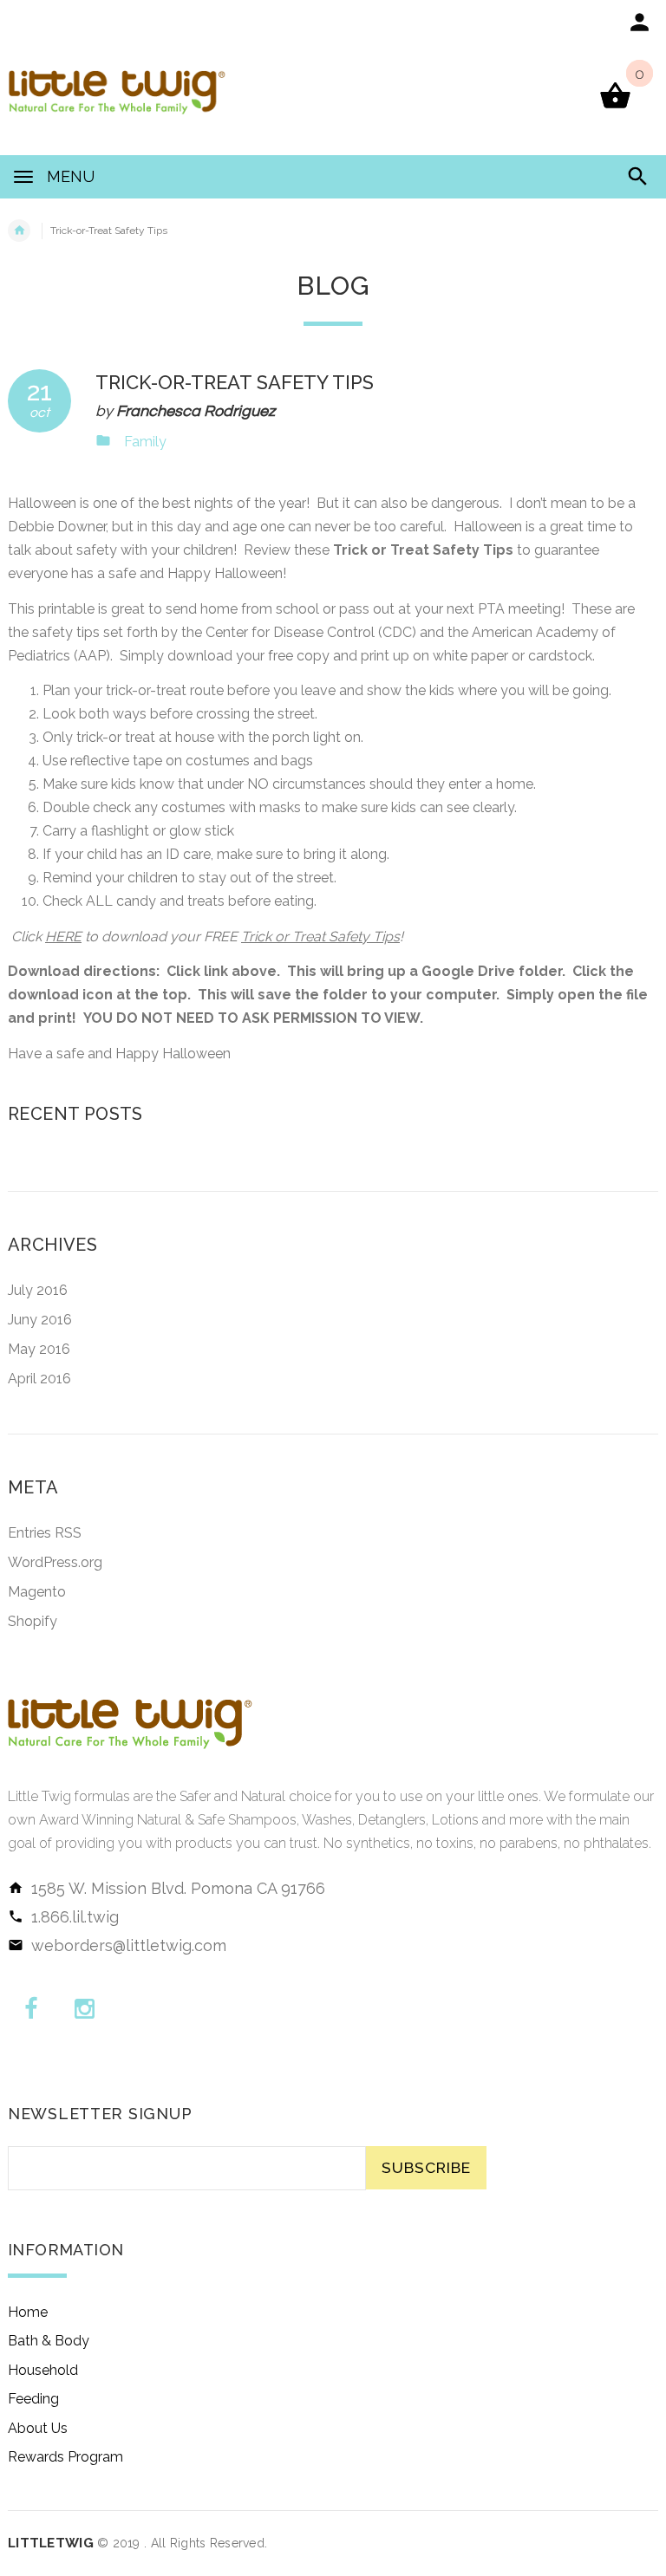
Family (145, 442)
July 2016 (38, 1290)
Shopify (33, 1621)
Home (28, 2312)
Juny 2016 (40, 1320)
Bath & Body (49, 2341)
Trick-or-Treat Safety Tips (235, 382)
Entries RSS (45, 1533)
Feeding (33, 2399)
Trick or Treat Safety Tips (320, 937)
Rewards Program (65, 2457)
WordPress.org (55, 1562)
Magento (37, 1592)
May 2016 (39, 1349)
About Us (38, 2428)
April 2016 (39, 1379)
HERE (63, 937)
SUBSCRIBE (426, 2167)
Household (43, 2370)
